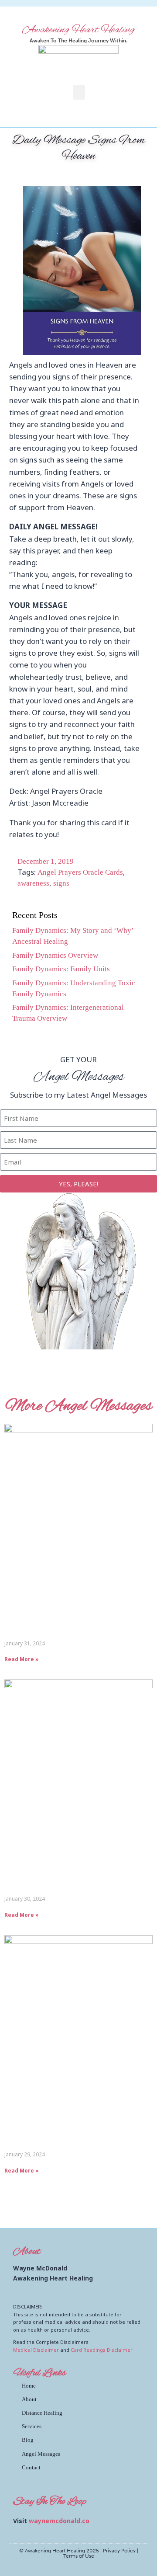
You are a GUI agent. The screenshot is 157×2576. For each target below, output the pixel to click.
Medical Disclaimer (36, 2350)
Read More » (22, 1659)
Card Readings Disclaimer (102, 2350)
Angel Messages (41, 2454)
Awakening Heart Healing (78, 30)
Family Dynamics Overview (55, 955)
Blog (28, 2440)
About (29, 2399)
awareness (33, 883)
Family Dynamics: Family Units (61, 969)
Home (29, 2386)
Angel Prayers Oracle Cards (80, 872)
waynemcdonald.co (59, 2521)
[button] (79, 92)
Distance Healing (42, 2413)
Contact (31, 2467)
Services (32, 2426)
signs (61, 883)
